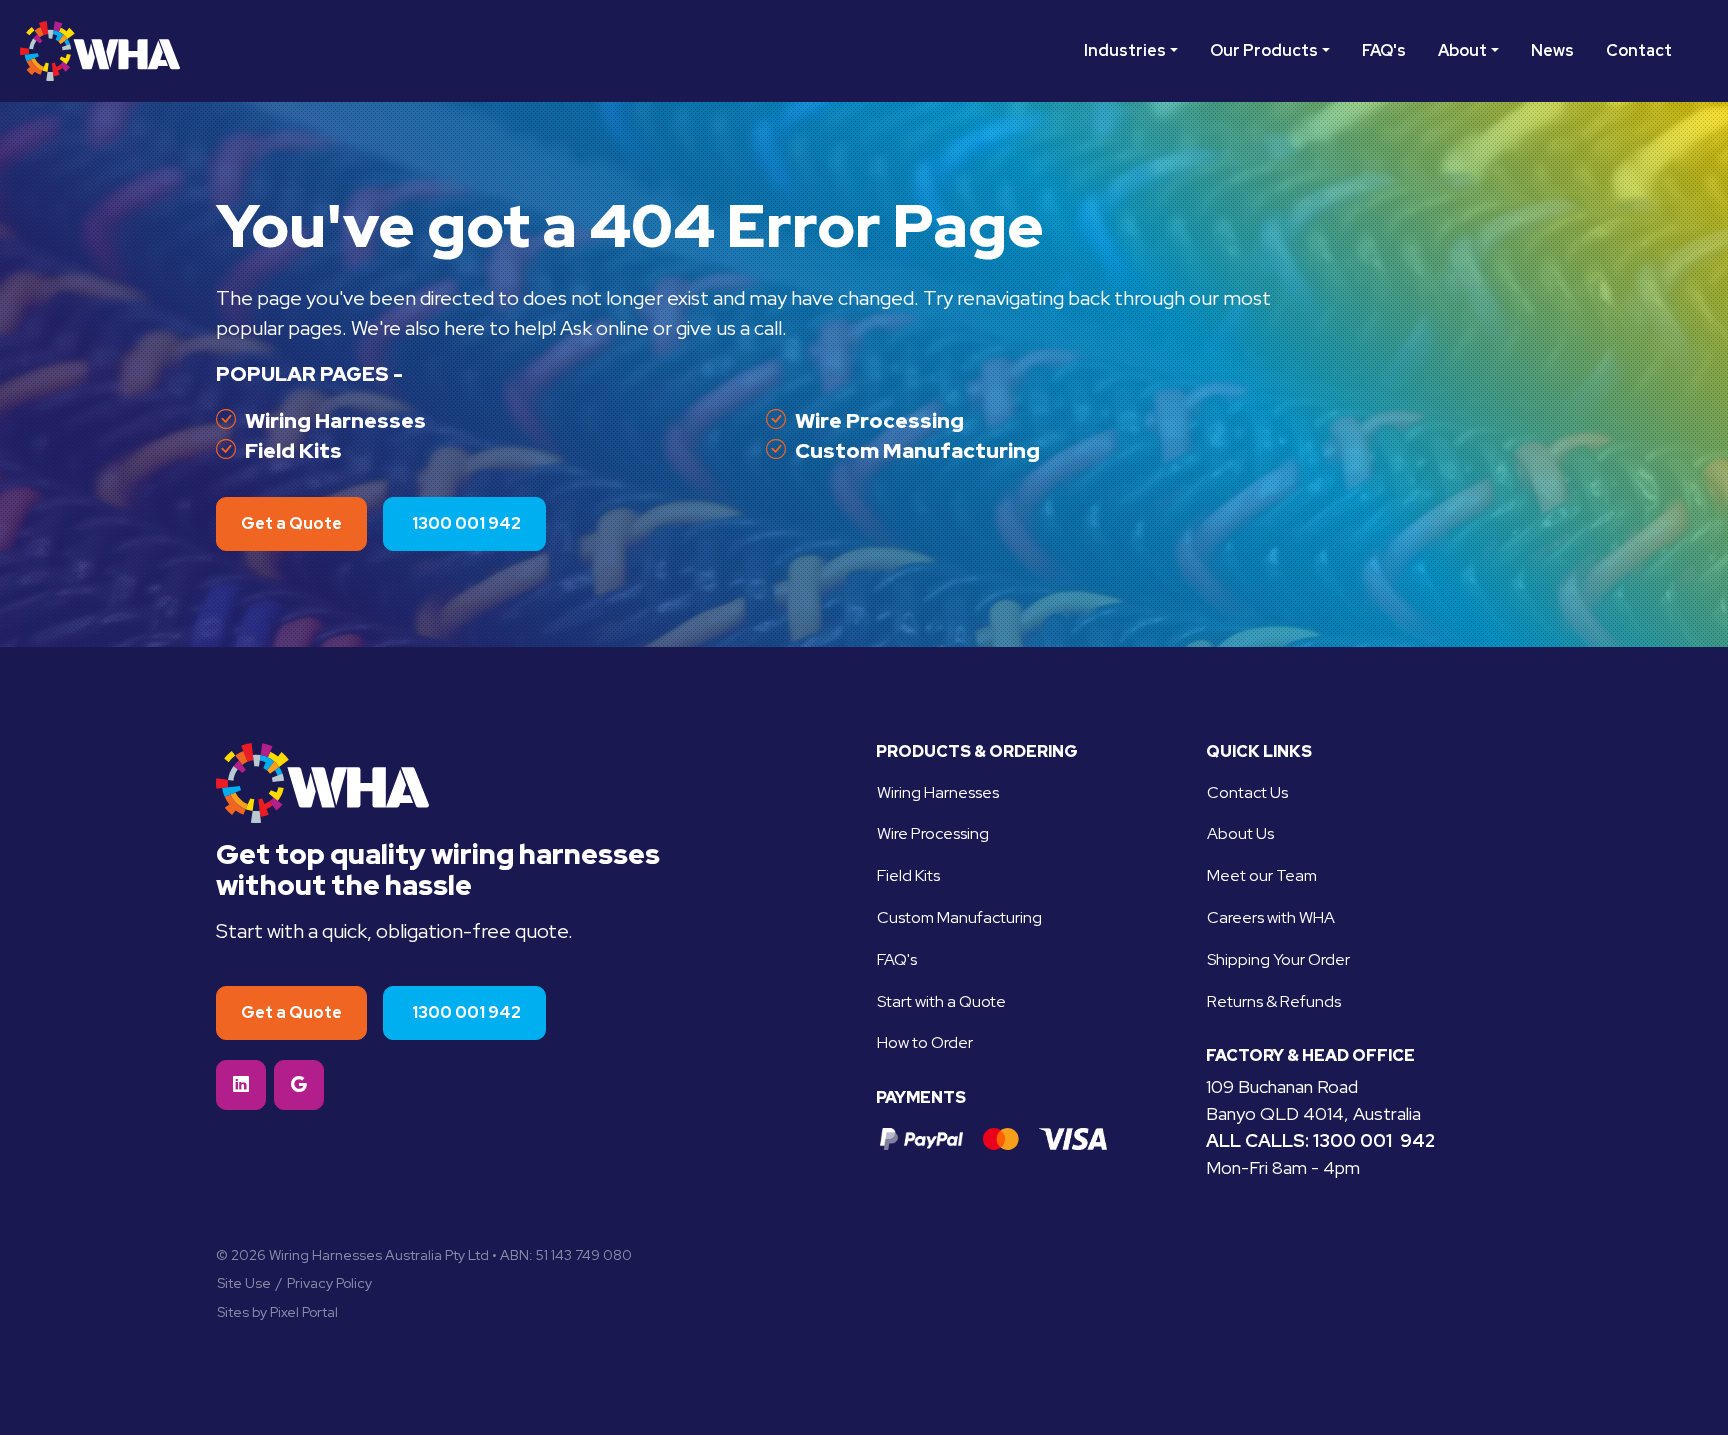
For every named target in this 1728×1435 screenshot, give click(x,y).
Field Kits (293, 450)
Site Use (244, 1283)
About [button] (1462, 50)
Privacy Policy (329, 1283)
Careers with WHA (1271, 917)
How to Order (925, 1042)
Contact (1639, 50)
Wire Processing (879, 420)
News (1552, 50)
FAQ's (1384, 50)
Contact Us (1247, 792)
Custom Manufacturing (917, 450)
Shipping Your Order (1278, 959)
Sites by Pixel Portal (277, 1312)
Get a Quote (291, 523)
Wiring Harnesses (335, 420)
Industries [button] (1125, 50)
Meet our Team (1262, 875)
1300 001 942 (1374, 1140)
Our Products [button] (1264, 50)
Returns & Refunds (1274, 1001)
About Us (1240, 833)
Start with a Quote (941, 1001)
